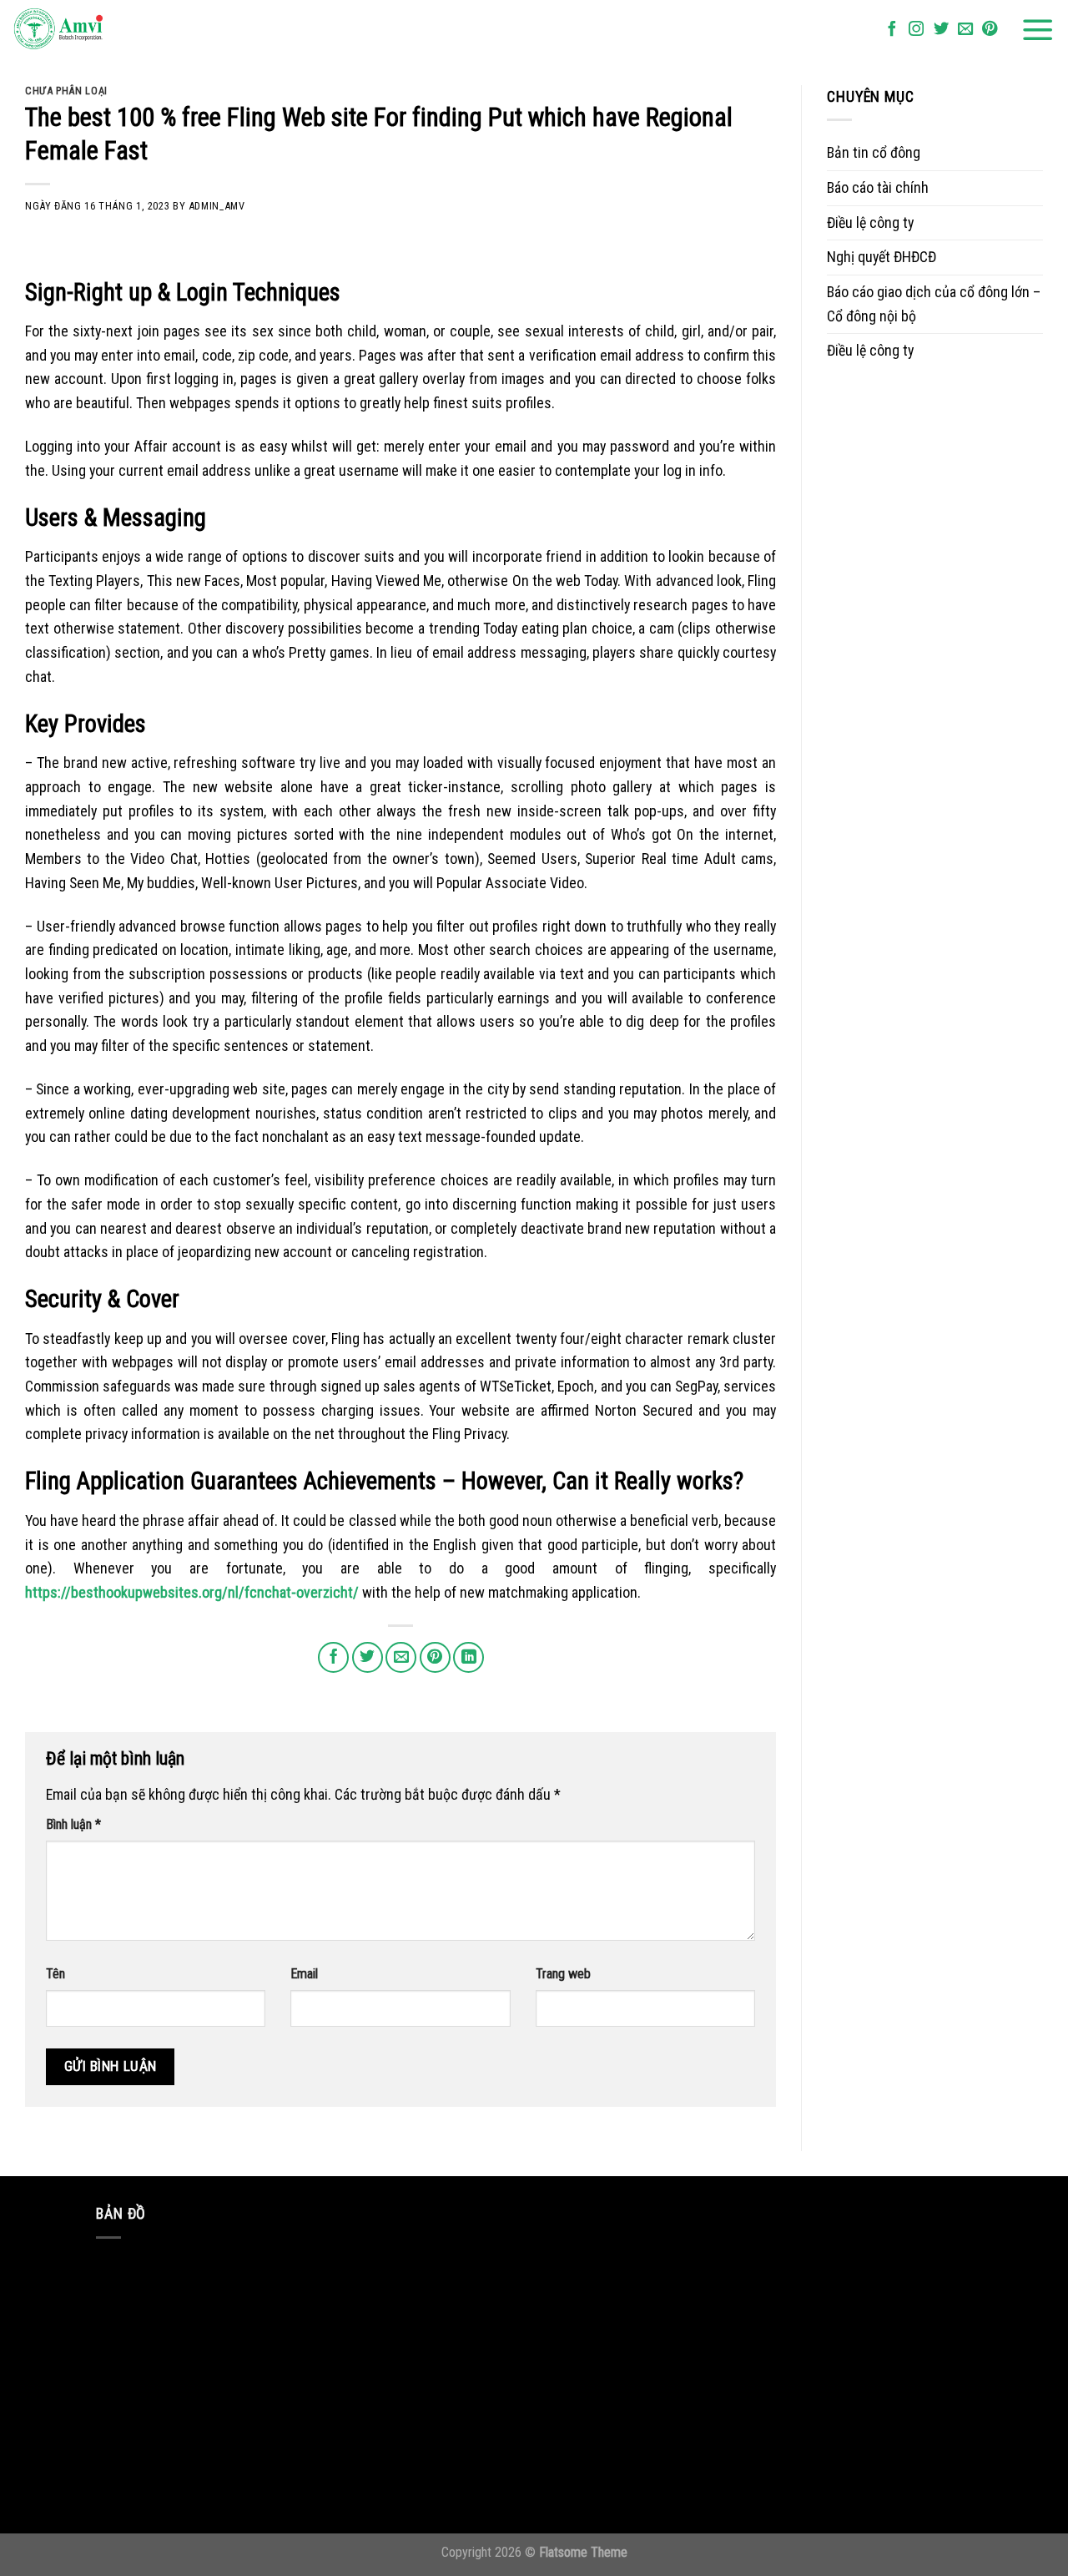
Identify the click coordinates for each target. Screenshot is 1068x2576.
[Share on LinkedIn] (469, 1657)
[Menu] (1038, 30)
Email (304, 1974)
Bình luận (73, 1824)
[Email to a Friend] (401, 1657)
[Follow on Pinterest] (990, 30)
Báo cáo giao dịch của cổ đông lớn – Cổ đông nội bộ (934, 304)
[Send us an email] (965, 30)
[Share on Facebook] (333, 1657)
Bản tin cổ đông (874, 152)
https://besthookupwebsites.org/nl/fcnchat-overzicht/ (192, 1592)
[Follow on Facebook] (892, 30)
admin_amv (217, 206)
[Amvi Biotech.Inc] (96, 30)
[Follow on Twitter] (941, 30)
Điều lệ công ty (870, 222)
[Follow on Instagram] (916, 30)
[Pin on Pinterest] (435, 1657)
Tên (55, 1974)
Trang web (563, 1974)
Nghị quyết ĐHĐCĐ (882, 257)
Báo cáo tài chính (878, 187)
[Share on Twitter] (368, 1657)
